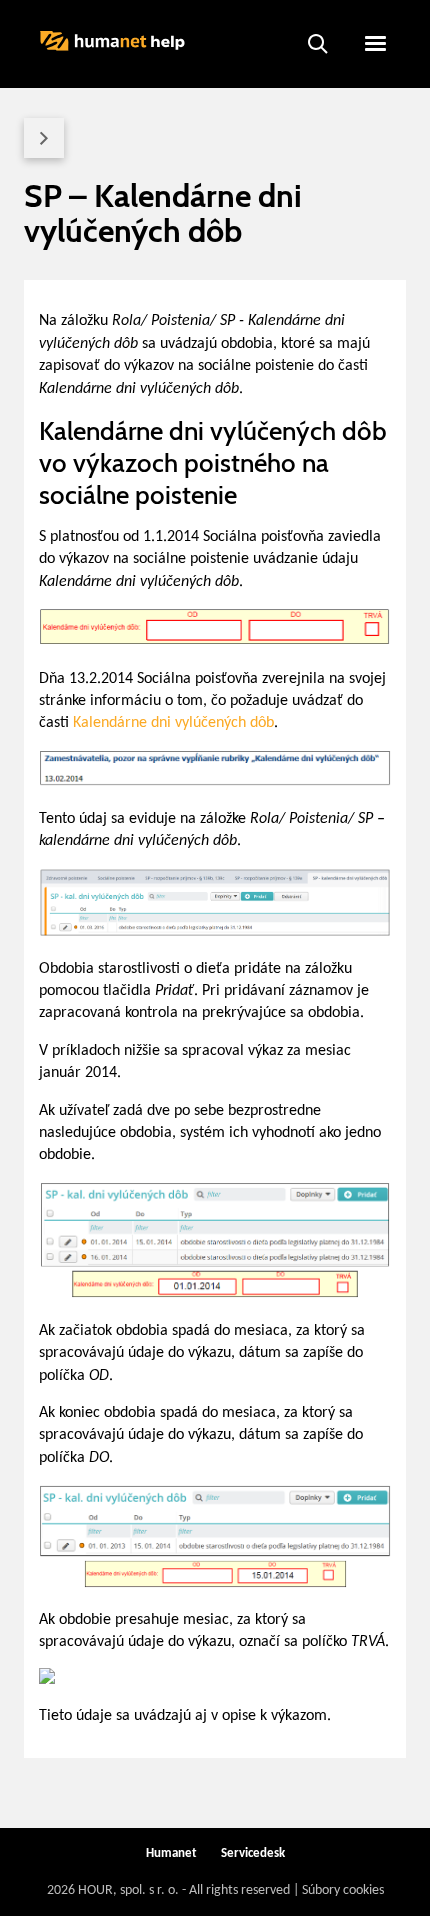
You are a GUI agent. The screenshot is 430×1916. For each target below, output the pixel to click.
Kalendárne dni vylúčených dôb (173, 723)
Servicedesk (253, 1853)
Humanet (171, 1853)
